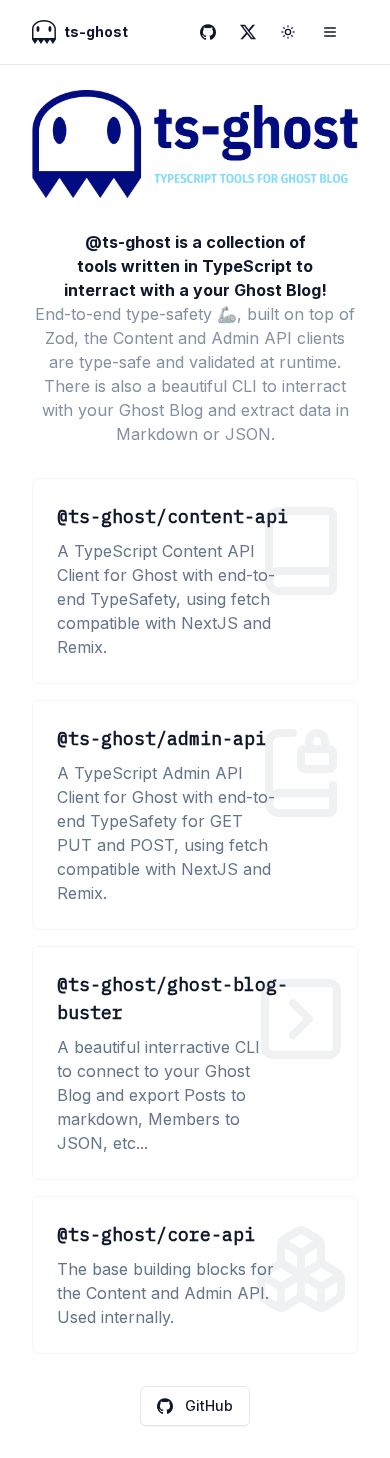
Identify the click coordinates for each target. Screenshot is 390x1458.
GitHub (209, 1405)
